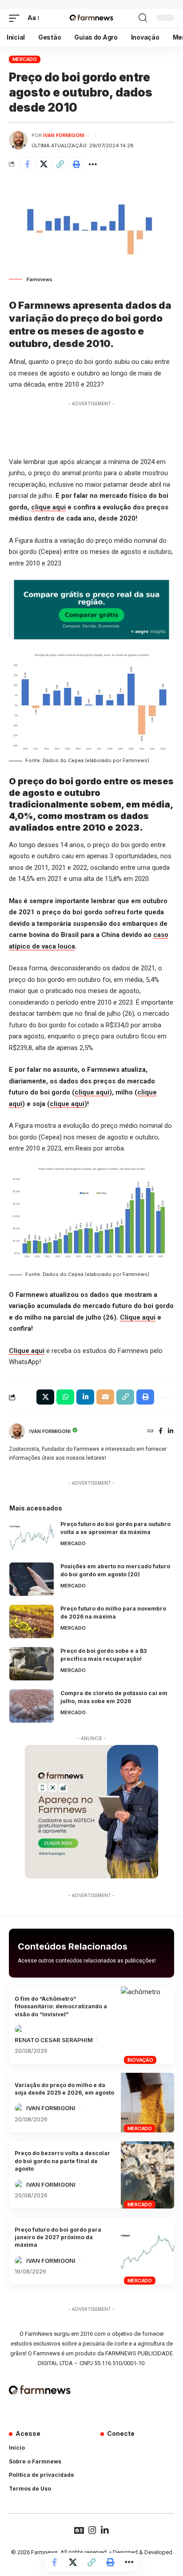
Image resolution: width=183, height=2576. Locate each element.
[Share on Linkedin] (85, 1397)
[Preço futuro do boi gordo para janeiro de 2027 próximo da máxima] (147, 2251)
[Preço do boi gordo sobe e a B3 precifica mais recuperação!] (32, 1664)
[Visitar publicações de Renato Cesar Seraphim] (19, 2029)
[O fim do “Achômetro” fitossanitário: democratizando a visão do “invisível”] (147, 2025)
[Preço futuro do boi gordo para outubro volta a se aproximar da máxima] (32, 1537)
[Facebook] (161, 1431)
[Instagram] (92, 2530)
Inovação (140, 2060)
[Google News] (79, 2530)
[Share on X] (44, 164)
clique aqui (48, 507)
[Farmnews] (91, 18)
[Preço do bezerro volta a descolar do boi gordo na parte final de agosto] (147, 2175)
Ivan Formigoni (64, 135)
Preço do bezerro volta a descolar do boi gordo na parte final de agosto (62, 2161)
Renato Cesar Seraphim (54, 2040)
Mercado (25, 59)
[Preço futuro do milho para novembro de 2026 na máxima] (32, 1621)
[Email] (105, 1397)
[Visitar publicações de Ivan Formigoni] (18, 140)
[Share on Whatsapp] (65, 1397)
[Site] (151, 1431)
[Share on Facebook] (27, 164)
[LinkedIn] (171, 1431)
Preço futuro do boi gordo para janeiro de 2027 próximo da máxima (58, 2237)
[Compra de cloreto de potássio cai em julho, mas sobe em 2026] (32, 1706)
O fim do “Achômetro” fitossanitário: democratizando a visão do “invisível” (61, 2007)
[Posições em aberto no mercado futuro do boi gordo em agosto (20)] (32, 1579)
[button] (16, 18)
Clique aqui (138, 1317)
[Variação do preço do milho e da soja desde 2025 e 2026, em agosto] (147, 2103)
